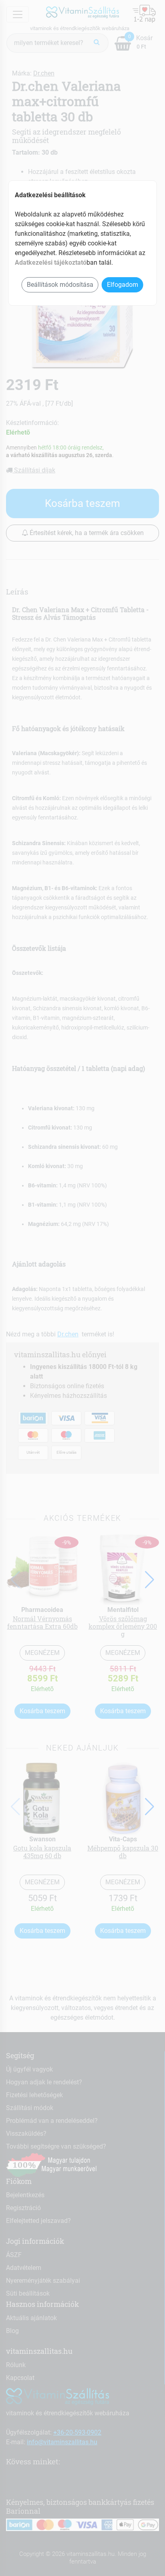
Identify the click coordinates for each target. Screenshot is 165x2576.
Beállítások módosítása (60, 285)
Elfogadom (123, 285)
